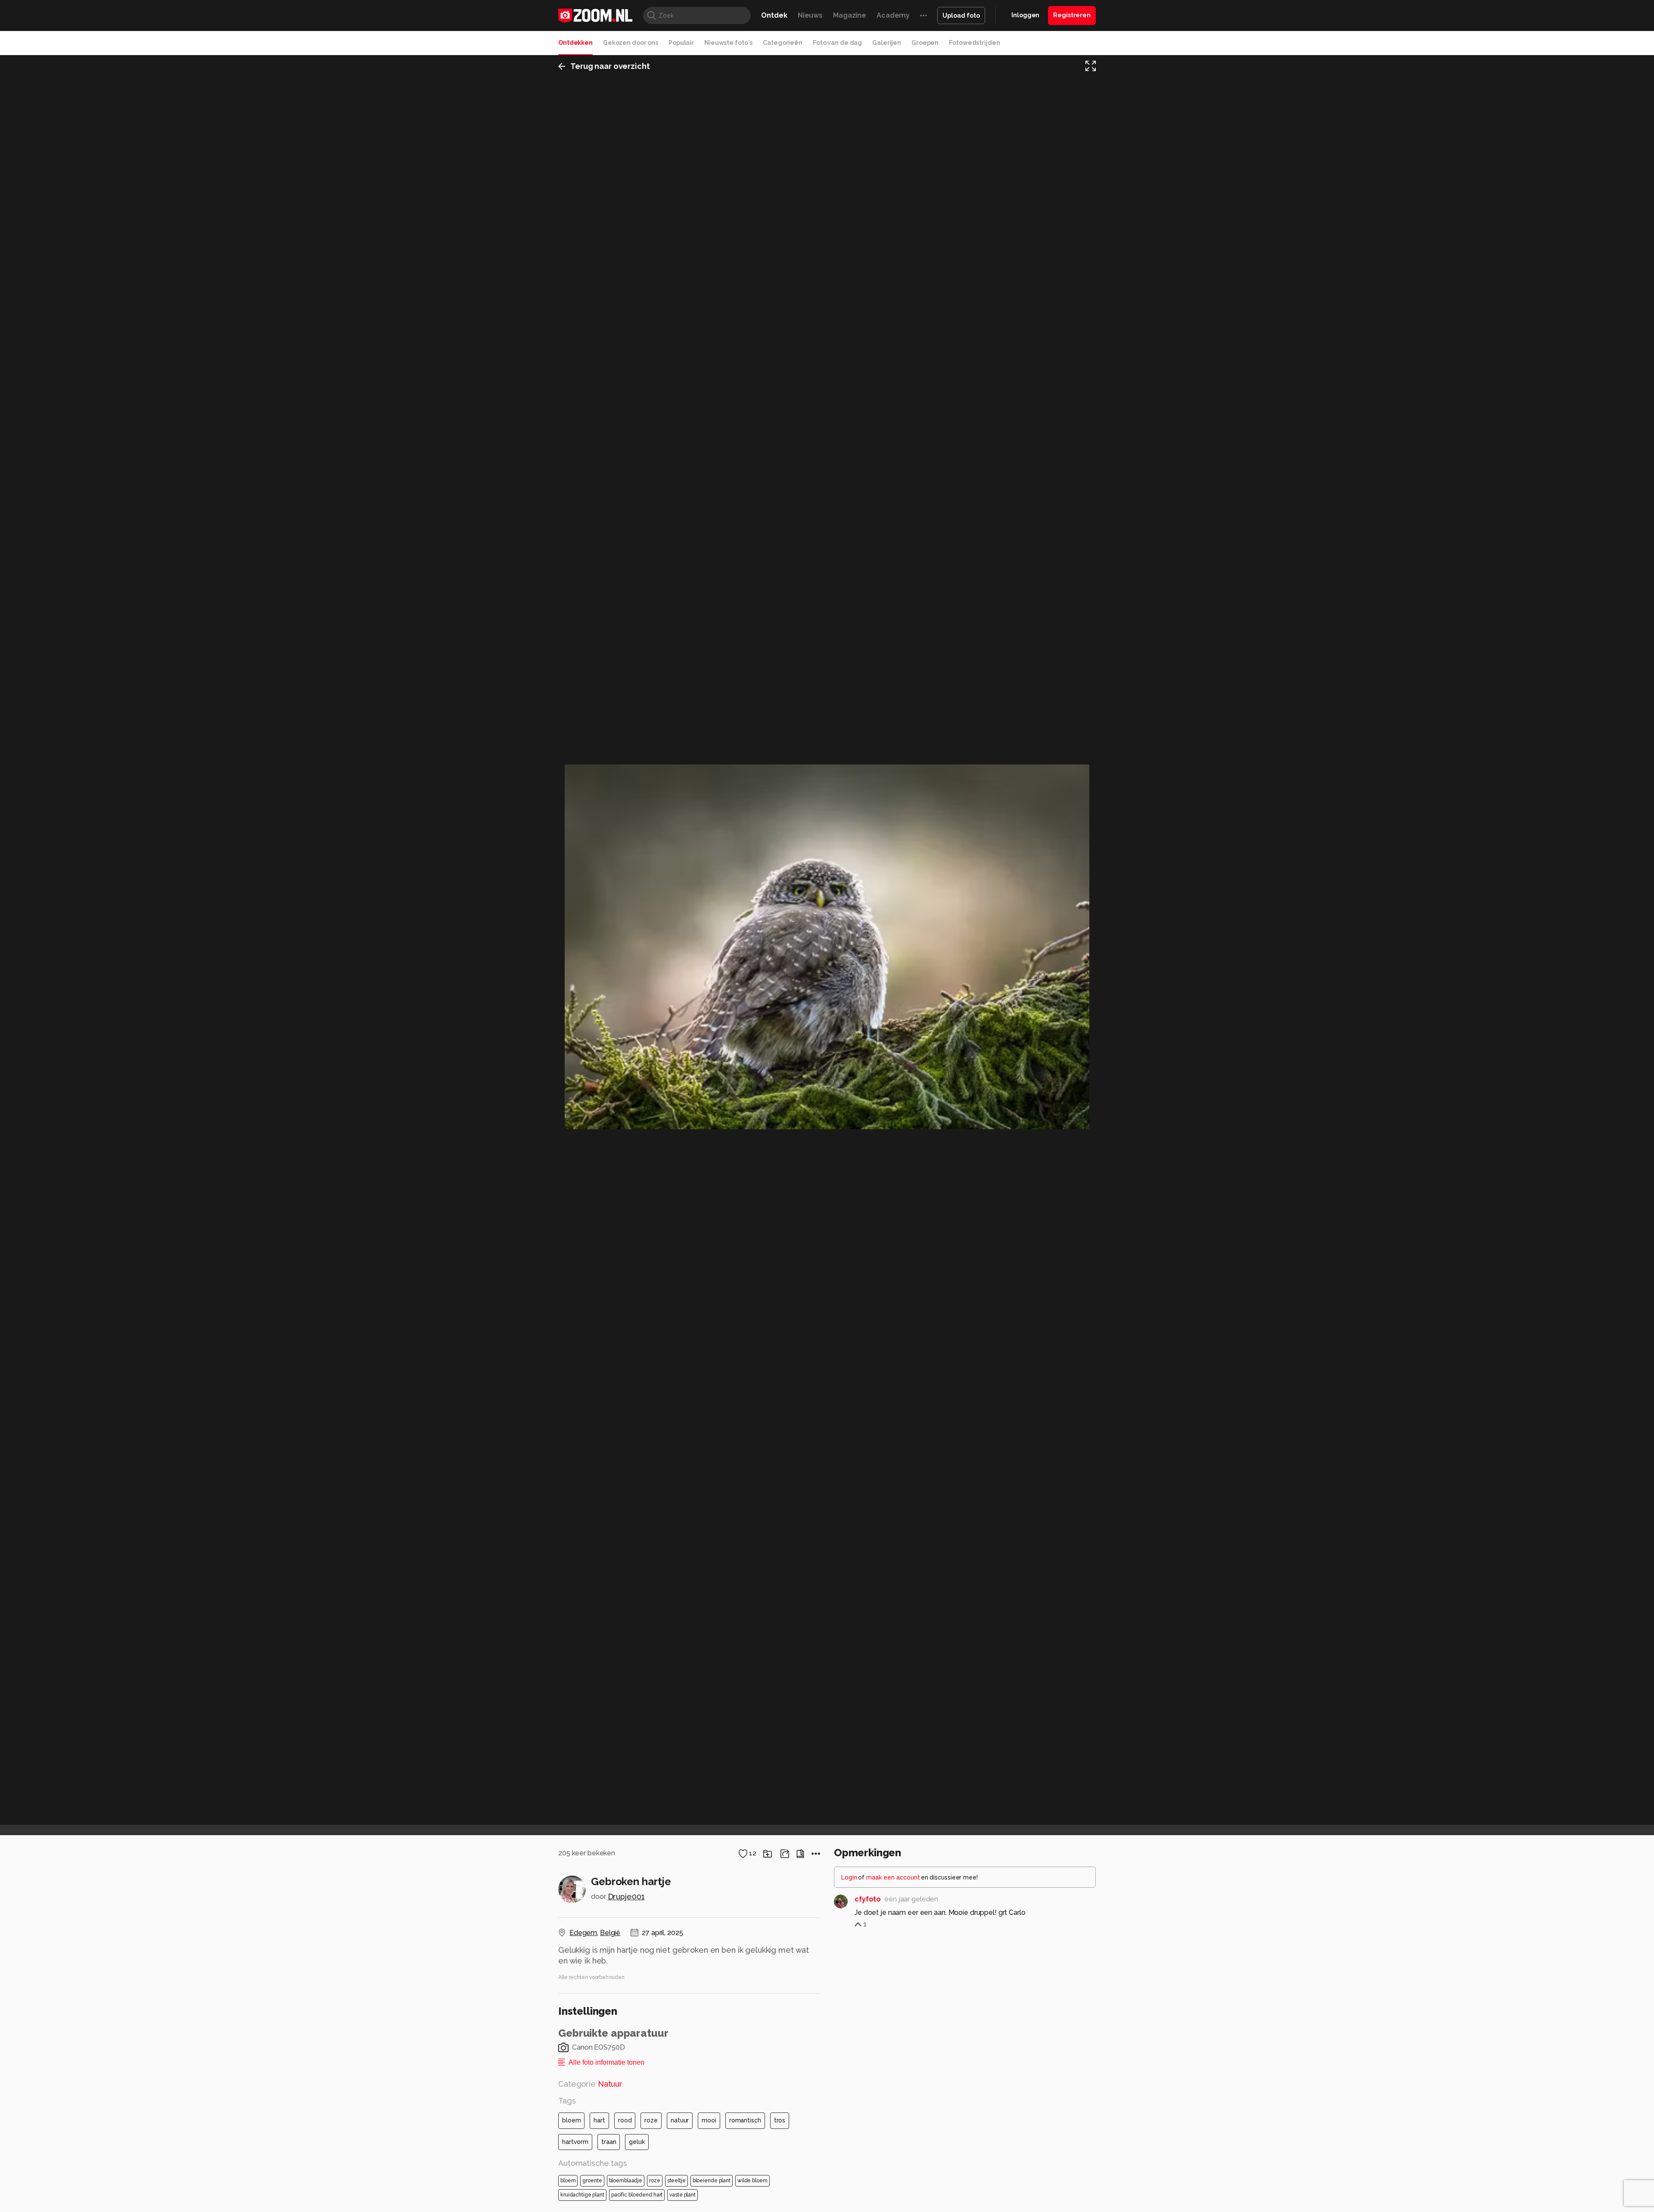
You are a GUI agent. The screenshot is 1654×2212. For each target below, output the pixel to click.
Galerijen (887, 43)
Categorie (590, 2084)
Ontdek (774, 15)
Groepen (925, 43)
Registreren (1072, 15)
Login (849, 1877)
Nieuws (810, 15)
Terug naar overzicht (610, 66)
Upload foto (961, 16)
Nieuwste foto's (728, 43)
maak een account (893, 1877)
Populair (681, 43)
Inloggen (1025, 15)
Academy (893, 15)
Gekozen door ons (631, 43)
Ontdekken (575, 43)
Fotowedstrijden (974, 43)
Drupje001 (626, 1897)
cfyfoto (868, 1899)
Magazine (850, 15)
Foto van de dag (837, 43)
